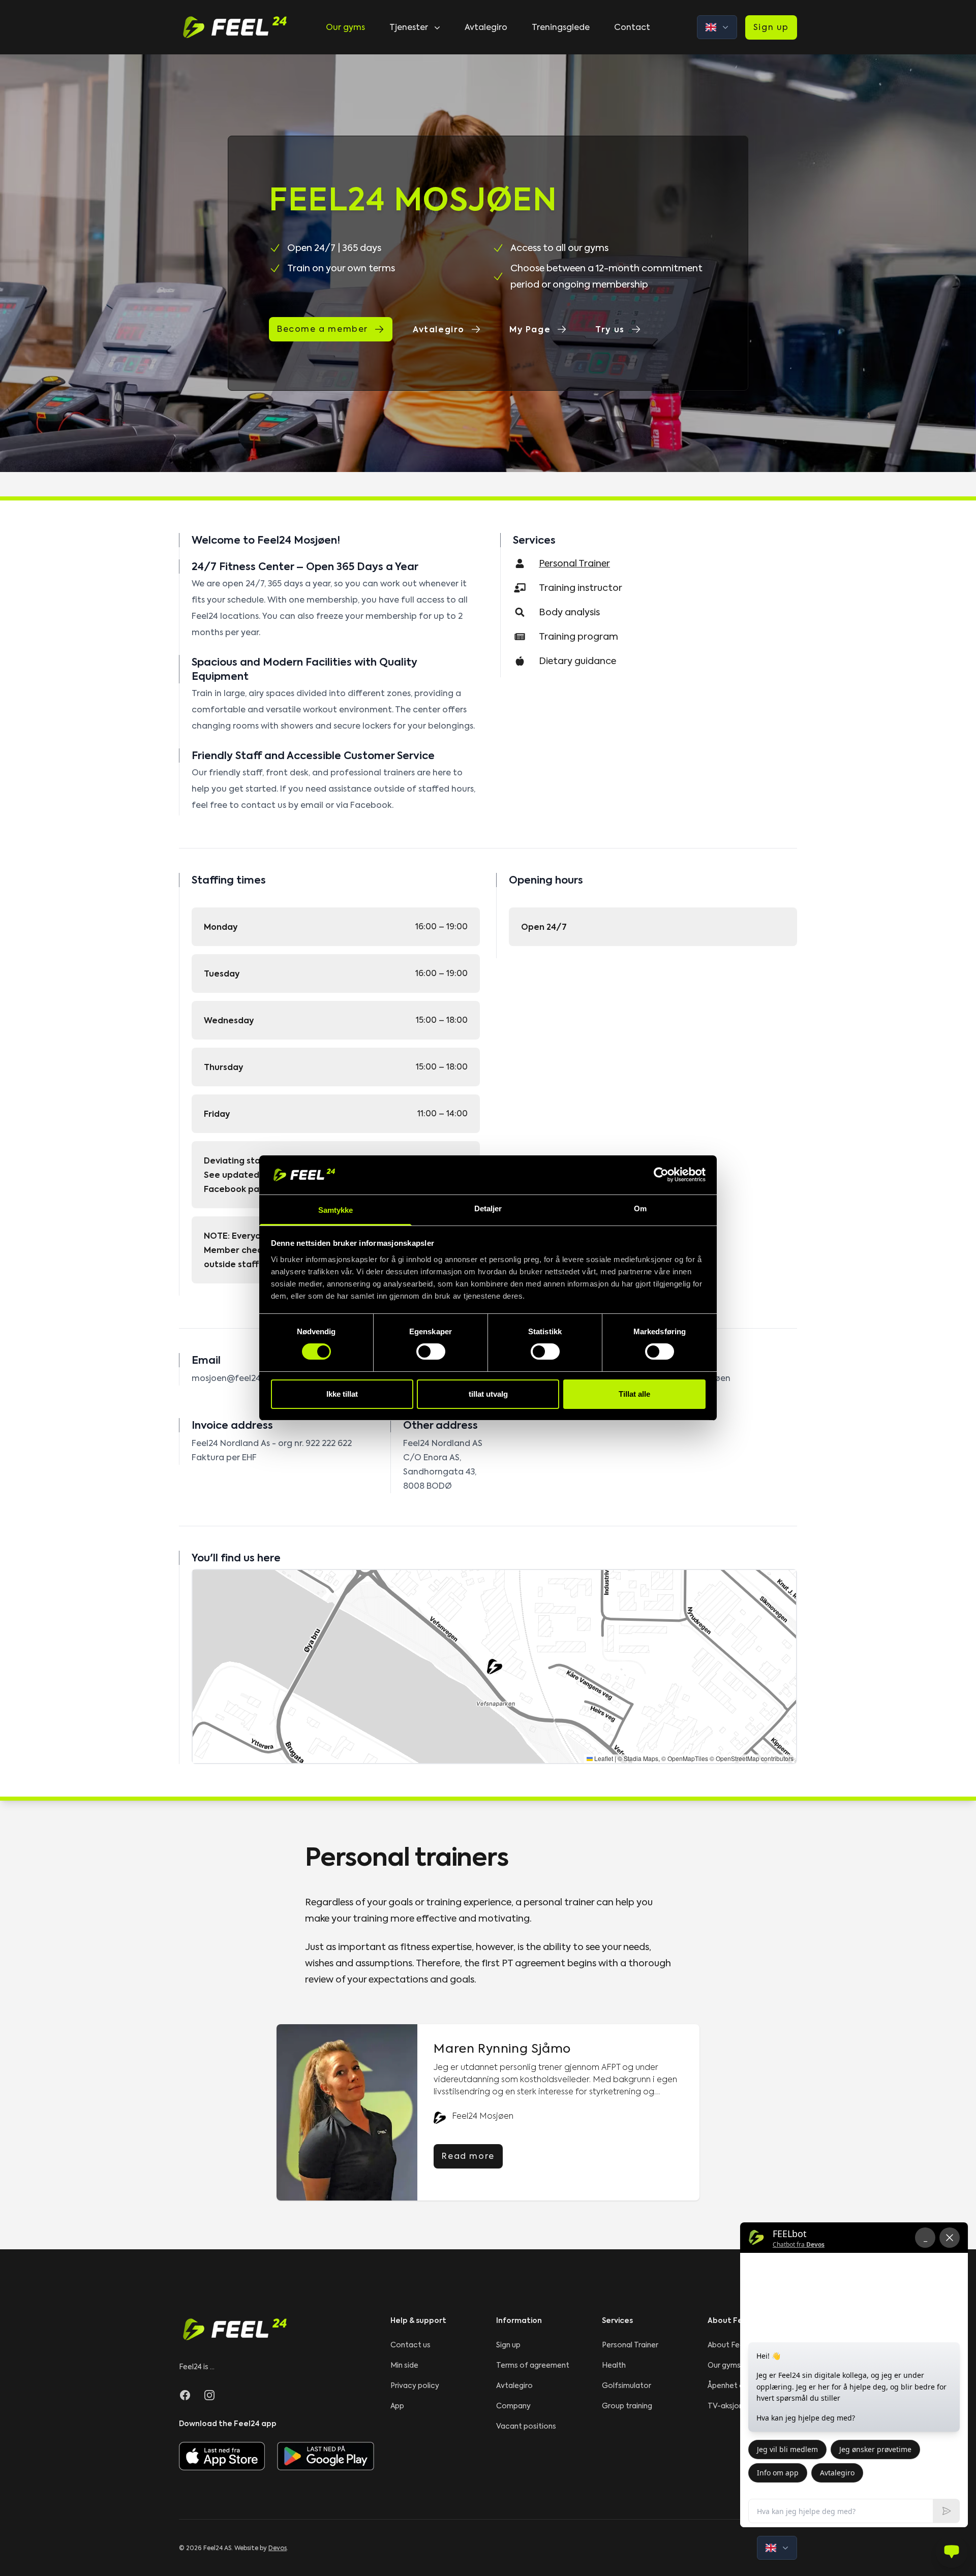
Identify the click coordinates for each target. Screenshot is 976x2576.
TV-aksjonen (730, 2406)
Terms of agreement (533, 2365)
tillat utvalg (488, 1394)
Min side (404, 2365)
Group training (627, 2406)
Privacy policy (415, 2385)
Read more (468, 2156)
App (397, 2406)
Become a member (323, 329)
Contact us (410, 2345)
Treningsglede (561, 27)
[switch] (431, 1352)
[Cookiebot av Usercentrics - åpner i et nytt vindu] (661, 1175)
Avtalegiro (486, 27)
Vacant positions (526, 2426)
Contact (632, 27)
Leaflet (603, 1758)
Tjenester (409, 27)
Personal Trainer (630, 2345)
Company (513, 2406)
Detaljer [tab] (488, 1208)
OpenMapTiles (688, 1758)
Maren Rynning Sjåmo (502, 2049)
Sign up (771, 27)
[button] (495, 1667)
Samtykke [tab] (336, 1210)
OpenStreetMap (738, 1758)
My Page (530, 329)
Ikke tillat (342, 1394)
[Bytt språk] (717, 27)
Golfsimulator (627, 2385)
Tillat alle (634, 1394)
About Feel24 (731, 2345)
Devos (278, 2548)
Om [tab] (640, 1208)
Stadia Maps (641, 1758)
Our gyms (345, 27)
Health (614, 2365)
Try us (610, 329)
